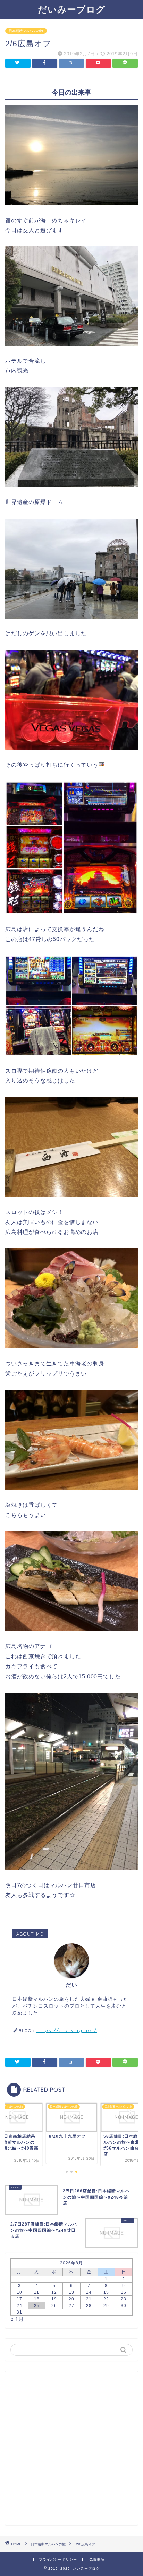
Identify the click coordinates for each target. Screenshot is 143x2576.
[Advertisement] (71, 2448)
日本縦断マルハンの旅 (26, 31)
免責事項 (97, 2559)
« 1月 (17, 2319)
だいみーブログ (72, 9)
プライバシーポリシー (58, 2559)
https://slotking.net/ (67, 2030)
